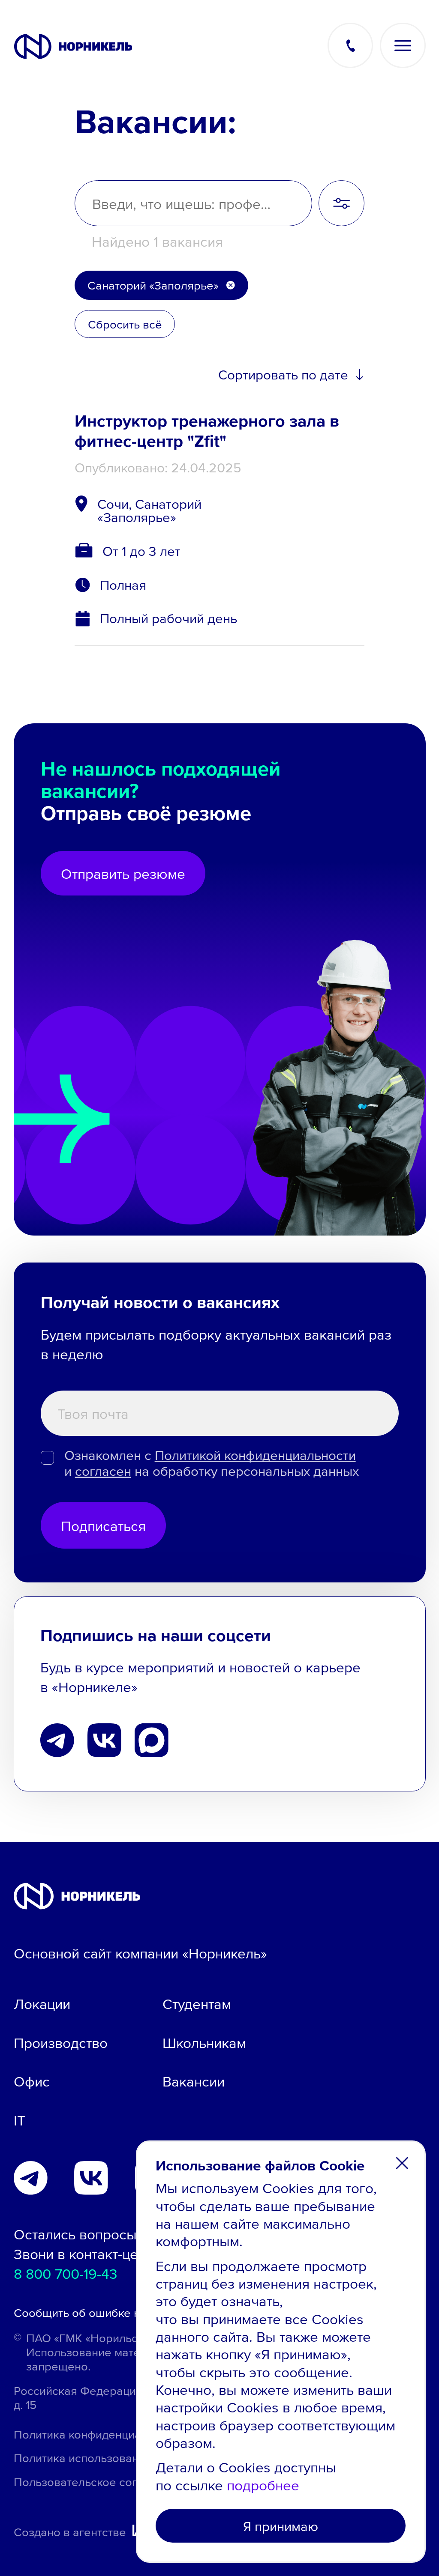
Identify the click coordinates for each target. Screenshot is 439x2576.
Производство (61, 2042)
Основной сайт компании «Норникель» (140, 1953)
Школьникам (204, 2042)
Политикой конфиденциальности (255, 1455)
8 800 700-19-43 (66, 2273)
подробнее (263, 2485)
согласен (103, 1471)
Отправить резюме (123, 873)
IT (20, 2120)
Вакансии (194, 2081)
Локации (42, 2003)
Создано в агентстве (70, 2531)
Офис (32, 2081)
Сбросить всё (125, 324)
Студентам (197, 2003)
